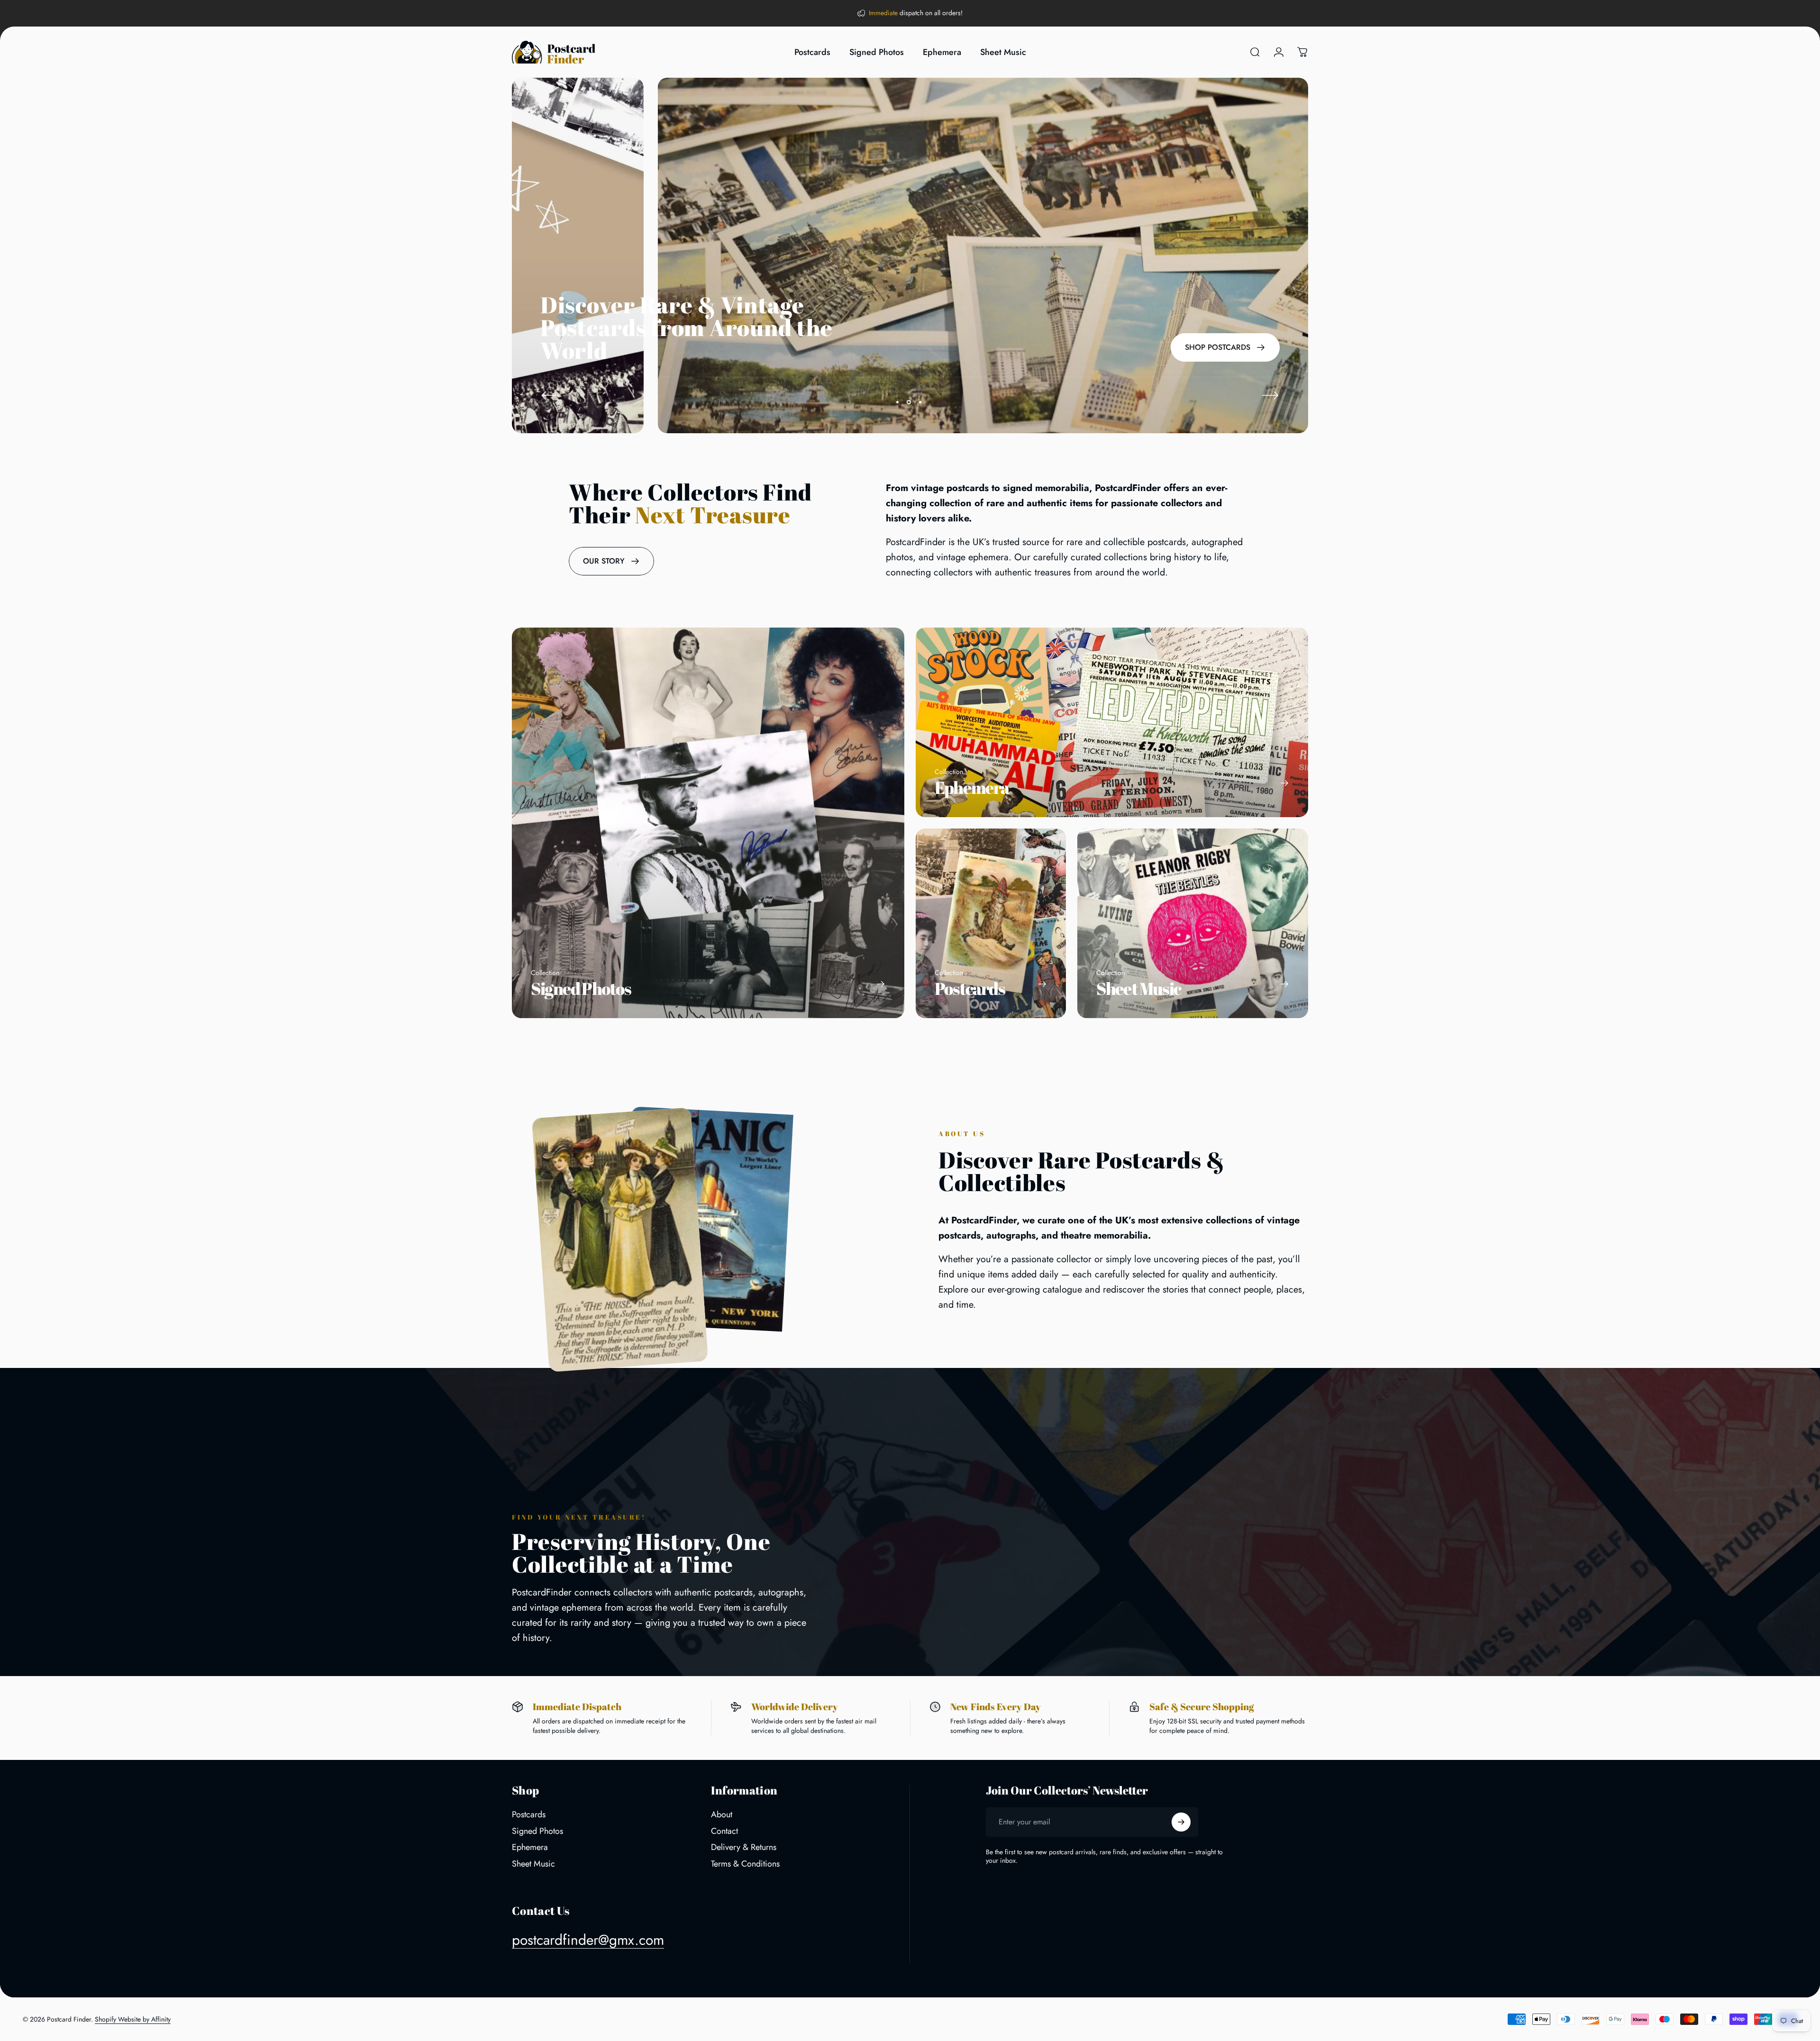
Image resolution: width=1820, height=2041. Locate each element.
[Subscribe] (1181, 1822)
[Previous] (550, 395)
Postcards (529, 1815)
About (722, 1815)
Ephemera (530, 1847)
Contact (724, 1831)
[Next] (1270, 395)
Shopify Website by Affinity (133, 2019)
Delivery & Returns (744, 1847)
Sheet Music (533, 1864)
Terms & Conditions (745, 1864)
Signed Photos (537, 1831)
